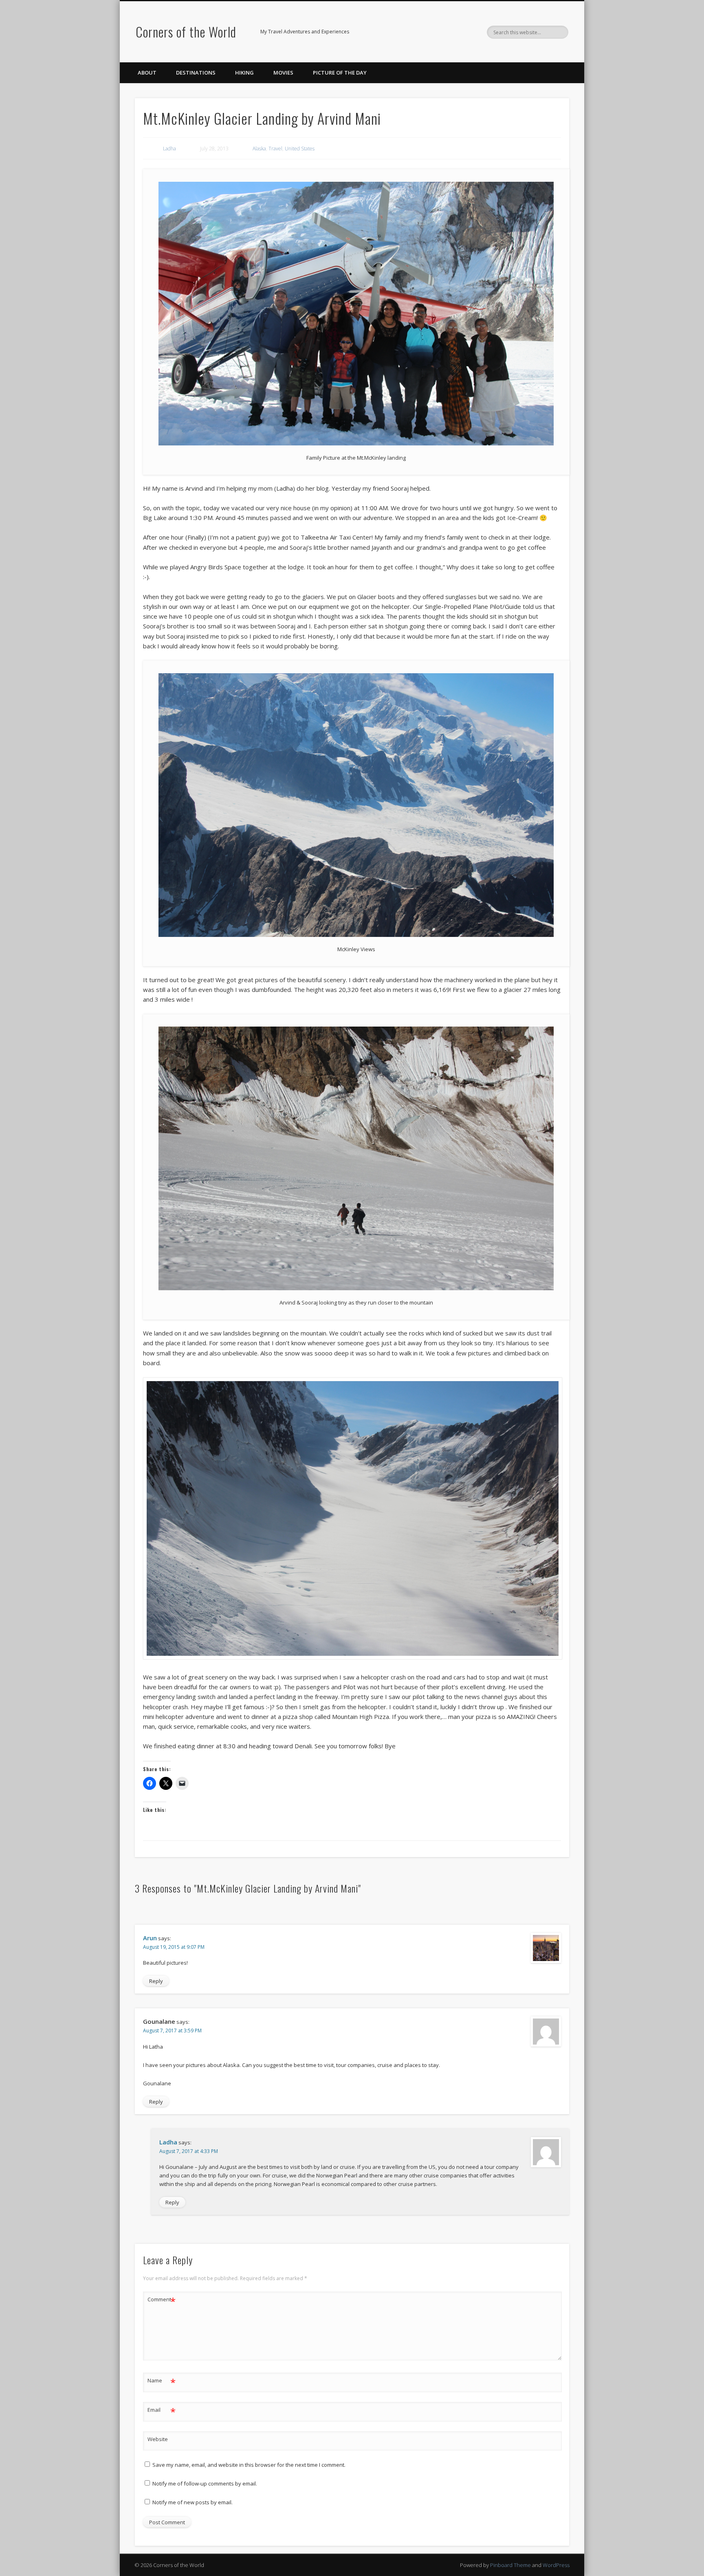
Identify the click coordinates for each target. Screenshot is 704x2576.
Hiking (244, 73)
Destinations (196, 73)
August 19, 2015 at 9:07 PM (174, 1947)
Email (162, 2411)
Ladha (169, 149)
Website (158, 2439)
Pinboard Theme (510, 2565)
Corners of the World (186, 32)
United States (300, 149)
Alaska (259, 149)
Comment (162, 2301)
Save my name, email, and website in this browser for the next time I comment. (249, 2465)
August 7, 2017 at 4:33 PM (189, 2151)
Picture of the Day (340, 73)
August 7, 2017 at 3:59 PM (172, 2031)
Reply (156, 1981)
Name (162, 2382)
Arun (150, 1938)
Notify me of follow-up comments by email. (205, 2483)
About (147, 73)
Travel (275, 149)
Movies (283, 73)
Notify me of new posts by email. (192, 2502)
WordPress (556, 2565)
